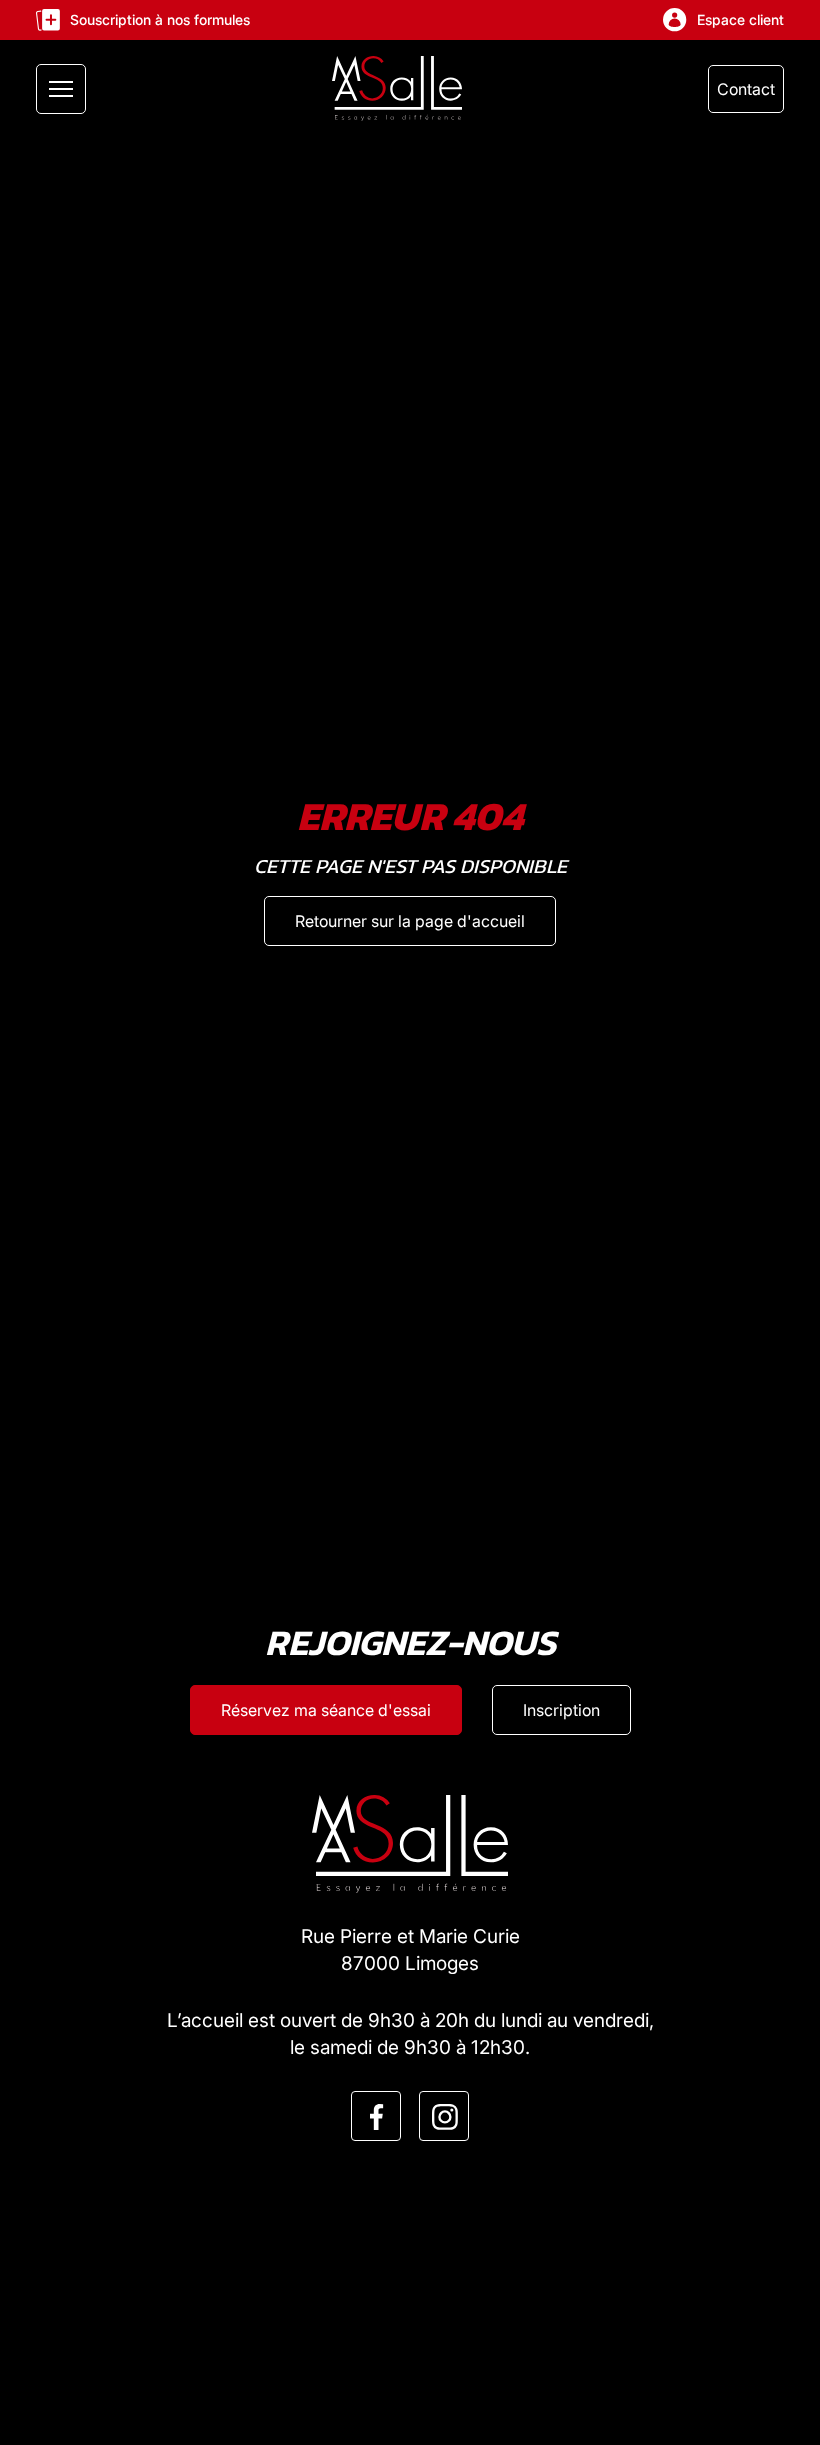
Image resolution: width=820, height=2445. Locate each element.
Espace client (740, 19)
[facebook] (377, 2117)
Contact (746, 89)
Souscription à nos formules (160, 19)
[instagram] (445, 2117)
